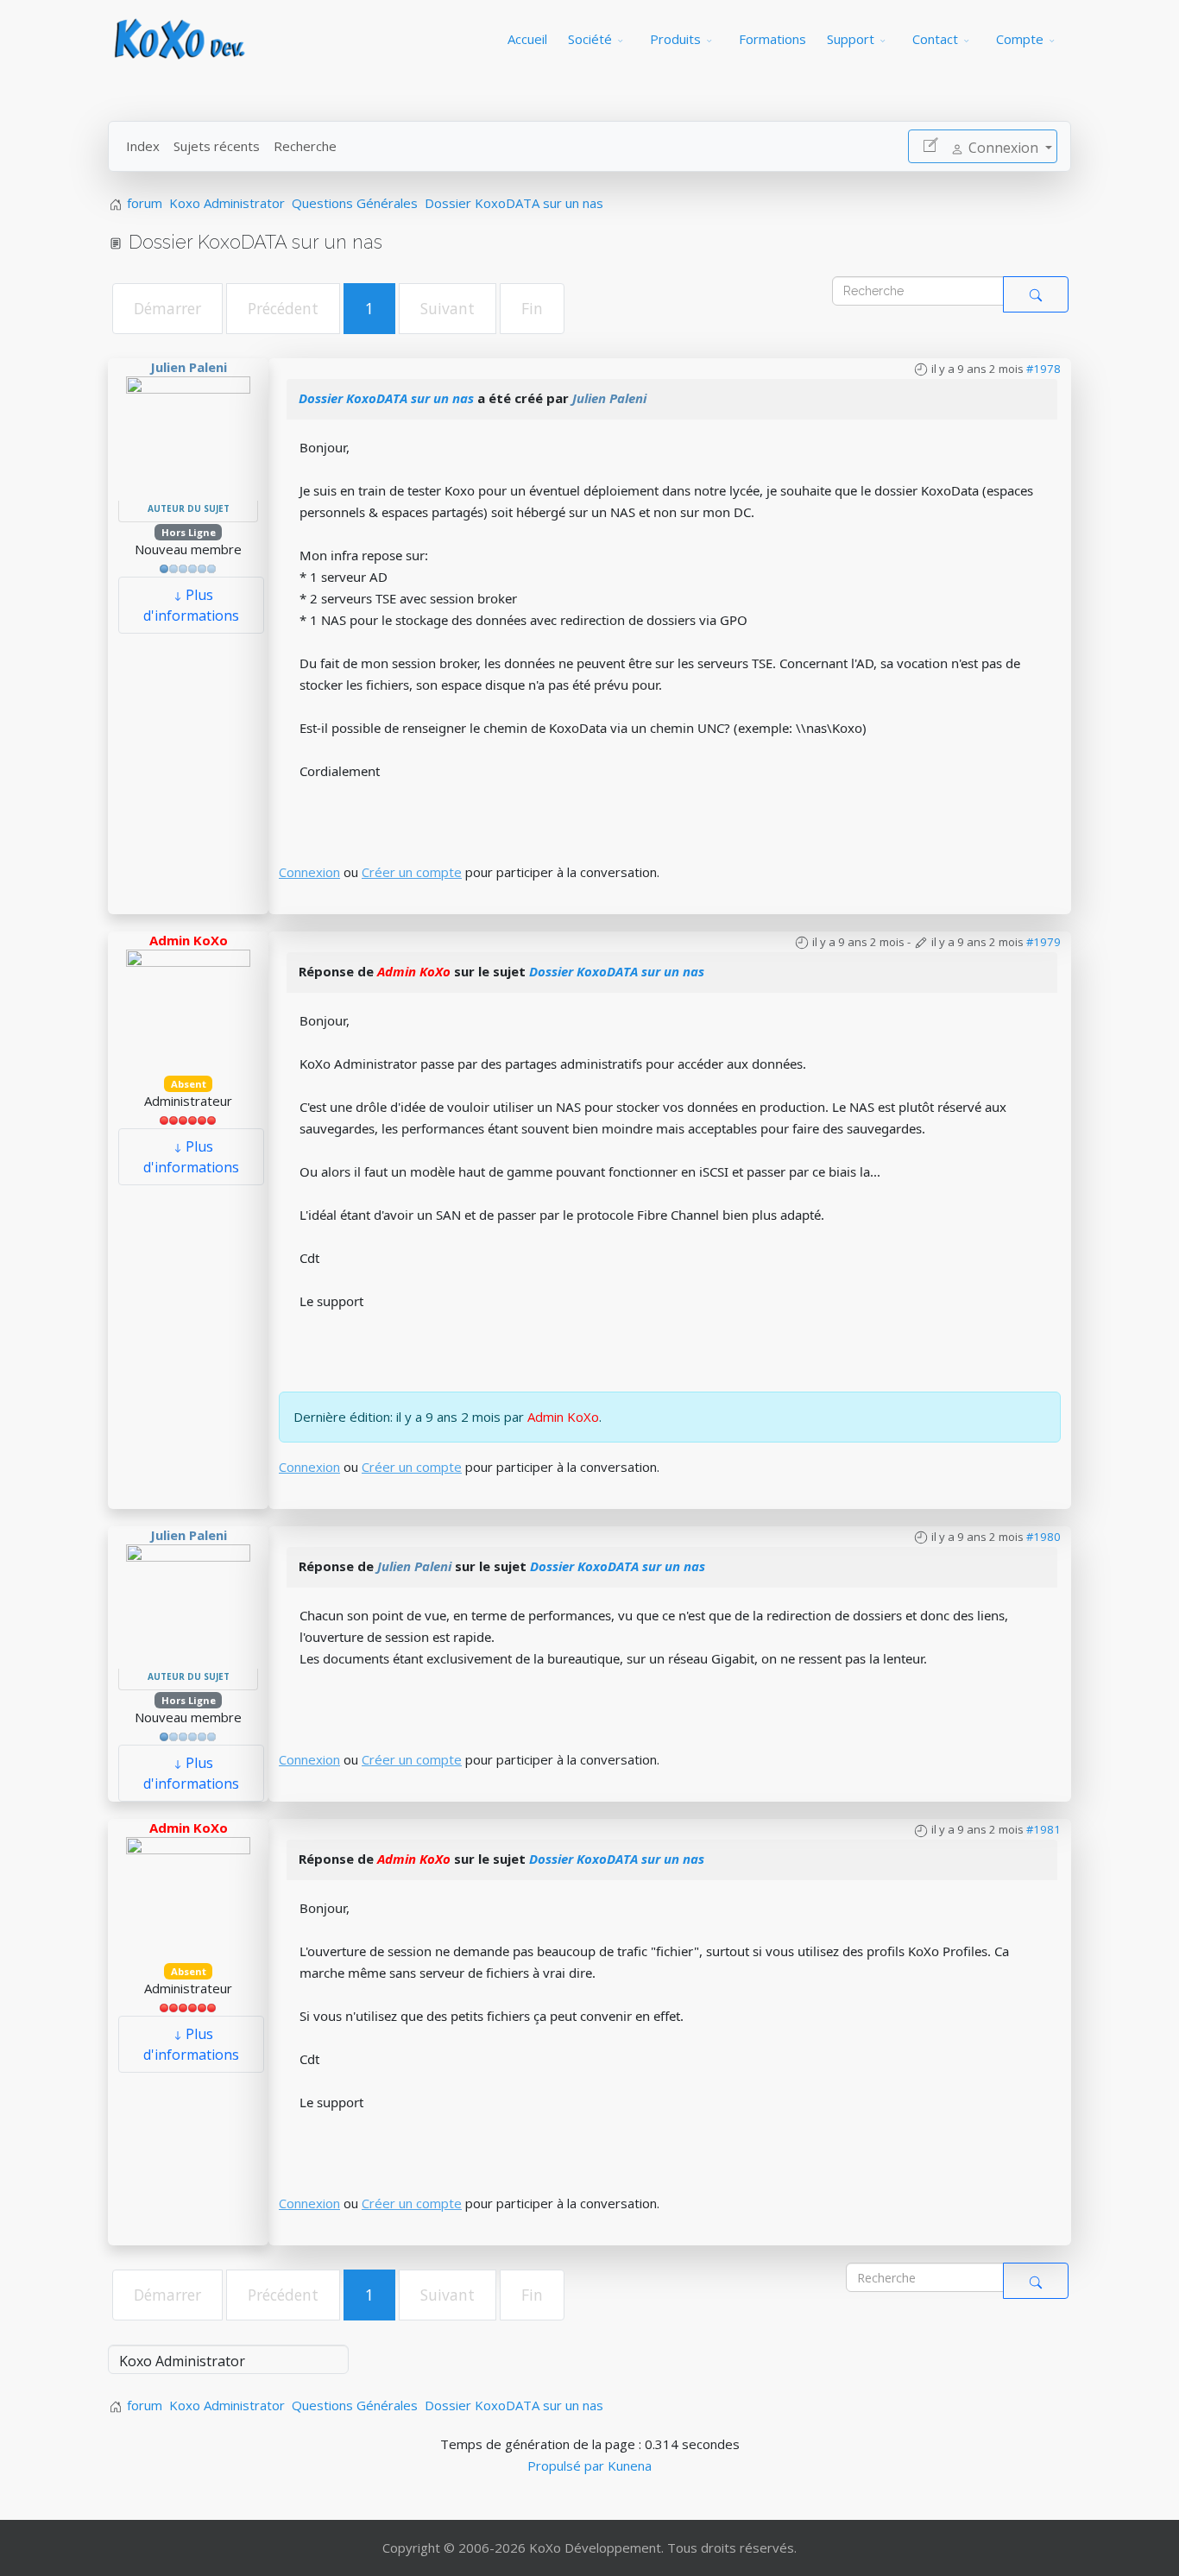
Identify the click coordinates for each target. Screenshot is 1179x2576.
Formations (772, 39)
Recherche (305, 146)
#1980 (1043, 1537)
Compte (1020, 39)
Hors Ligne (189, 532)
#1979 (1043, 942)
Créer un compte (412, 872)
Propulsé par (567, 2466)
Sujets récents (217, 146)
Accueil (527, 39)
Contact (935, 39)
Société (590, 39)
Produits (675, 39)
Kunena (630, 2466)
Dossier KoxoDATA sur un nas (386, 398)
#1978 (1043, 369)
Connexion (309, 872)
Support (851, 39)
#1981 (1043, 1829)
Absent (189, 1084)
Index (143, 146)
